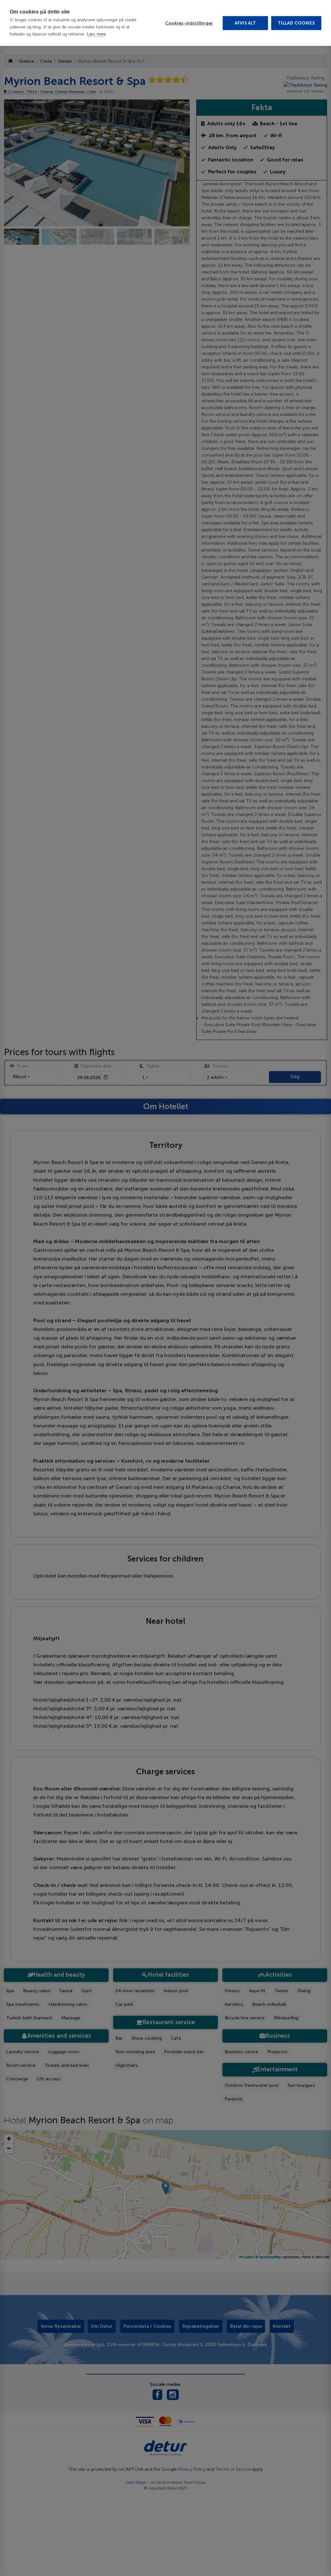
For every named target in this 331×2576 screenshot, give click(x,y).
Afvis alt (246, 23)
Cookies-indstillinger (189, 23)
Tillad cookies (296, 23)
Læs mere (96, 34)
